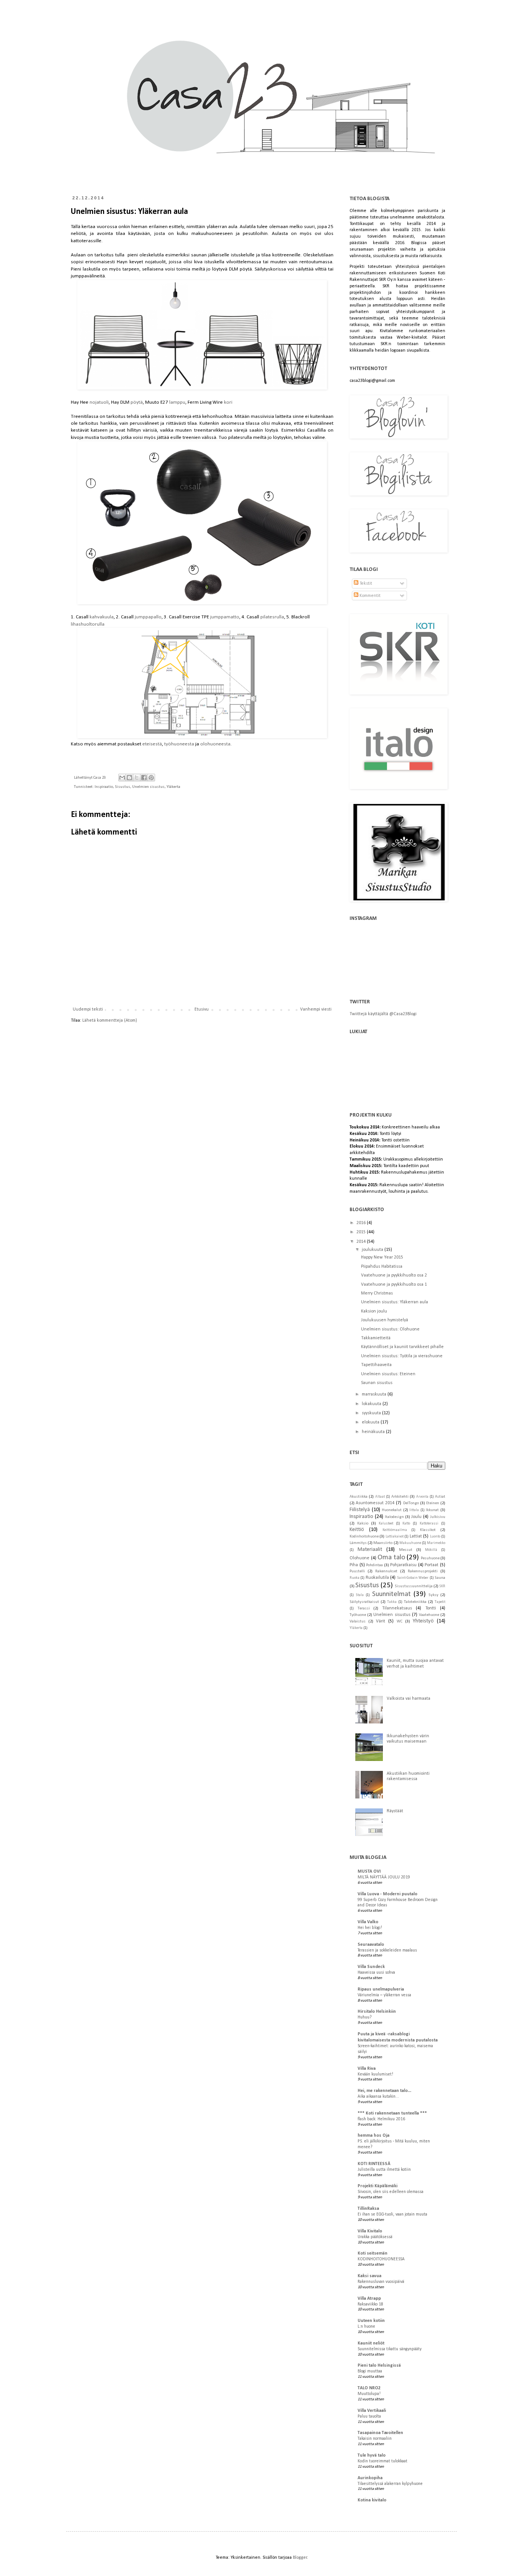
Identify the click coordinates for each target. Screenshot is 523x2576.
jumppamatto (225, 617)
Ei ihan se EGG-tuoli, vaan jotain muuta (392, 2214)
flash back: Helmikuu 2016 (381, 2119)
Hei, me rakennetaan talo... (384, 2091)
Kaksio (363, 1524)
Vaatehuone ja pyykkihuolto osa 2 (394, 1275)
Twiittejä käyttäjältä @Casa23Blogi (383, 1014)
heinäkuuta (374, 1432)
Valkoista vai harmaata (409, 1699)
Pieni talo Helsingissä (379, 2366)
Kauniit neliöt (371, 2343)
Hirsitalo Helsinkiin (377, 2012)
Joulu (416, 1517)
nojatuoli (99, 402)
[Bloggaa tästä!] (129, 778)
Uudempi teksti (88, 1009)
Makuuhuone (410, 1543)
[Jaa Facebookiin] (144, 778)
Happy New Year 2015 (382, 1257)
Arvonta (422, 1497)
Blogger (300, 2558)
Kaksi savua (369, 2276)
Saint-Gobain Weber (413, 1578)
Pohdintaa (374, 1565)
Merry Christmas (377, 1293)
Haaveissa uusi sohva (376, 1973)
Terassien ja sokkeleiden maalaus (387, 1950)
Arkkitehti (400, 1497)
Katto (406, 1524)
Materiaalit (370, 1550)
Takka (392, 1602)
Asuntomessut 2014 (375, 1503)
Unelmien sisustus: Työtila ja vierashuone (402, 1356)
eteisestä (152, 744)
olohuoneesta (215, 744)
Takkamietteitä (376, 1338)
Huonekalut (392, 1510)
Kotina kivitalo (372, 2500)
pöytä (137, 402)
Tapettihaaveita (376, 1365)
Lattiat (416, 1536)
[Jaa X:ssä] (137, 778)
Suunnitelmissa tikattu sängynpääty (390, 2349)
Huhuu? (365, 2017)
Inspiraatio (104, 787)
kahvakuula (102, 617)
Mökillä (431, 1550)
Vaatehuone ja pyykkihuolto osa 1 (394, 1285)
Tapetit (440, 1602)
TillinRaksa (368, 2209)
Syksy (433, 1595)
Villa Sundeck (371, 1967)
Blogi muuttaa (370, 2371)
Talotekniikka (415, 1602)
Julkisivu (438, 1517)
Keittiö (357, 1530)
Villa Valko (368, 1922)
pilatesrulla (272, 617)
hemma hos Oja (373, 2136)
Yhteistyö (423, 1621)
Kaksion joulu (374, 1311)
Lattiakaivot (395, 1537)
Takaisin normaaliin (375, 2439)
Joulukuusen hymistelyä (385, 1320)
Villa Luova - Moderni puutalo (387, 1894)
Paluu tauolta (369, 2416)
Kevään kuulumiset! (375, 2074)
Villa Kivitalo (370, 2231)
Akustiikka (359, 1497)
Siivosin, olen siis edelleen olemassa (391, 2192)
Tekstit (365, 584)
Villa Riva (367, 2069)
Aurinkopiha (370, 2478)
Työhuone (358, 1615)
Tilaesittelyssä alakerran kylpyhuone (390, 2484)
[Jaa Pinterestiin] (151, 778)
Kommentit (369, 596)
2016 (362, 1223)
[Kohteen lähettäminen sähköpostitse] (122, 778)
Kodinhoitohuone (364, 1537)
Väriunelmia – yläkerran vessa (384, 1995)
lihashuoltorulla (88, 624)
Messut (406, 1550)
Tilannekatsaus (397, 1608)
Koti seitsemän (373, 2253)
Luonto (435, 1537)
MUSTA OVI (369, 1872)
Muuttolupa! (369, 2394)
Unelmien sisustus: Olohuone (390, 1329)
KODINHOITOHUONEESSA (381, 2259)
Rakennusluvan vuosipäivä (381, 2282)
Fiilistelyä (360, 1510)
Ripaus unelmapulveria (381, 1989)
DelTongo (411, 1503)
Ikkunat (432, 1510)
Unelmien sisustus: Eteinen (388, 1374)
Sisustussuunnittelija (414, 1586)
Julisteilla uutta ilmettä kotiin (384, 2170)
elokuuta (371, 1422)
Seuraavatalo (371, 1945)
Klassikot (428, 1530)
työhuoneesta (179, 744)
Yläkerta (173, 787)
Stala (360, 1595)
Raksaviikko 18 (370, 2304)
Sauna (440, 1578)
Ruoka (355, 1578)
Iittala (414, 1510)
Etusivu (202, 1009)
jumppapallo (148, 617)
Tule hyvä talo (372, 2455)
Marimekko (436, 1543)
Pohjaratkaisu (403, 1565)
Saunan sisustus (377, 1383)
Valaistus (358, 1621)
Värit (381, 1621)
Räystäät (395, 1811)
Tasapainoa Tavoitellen (380, 2433)
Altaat (380, 1497)
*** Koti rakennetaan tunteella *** (392, 2113)
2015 (362, 1232)
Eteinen (433, 1503)
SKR (442, 1586)
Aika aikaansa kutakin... (378, 2097)
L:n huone (366, 2327)
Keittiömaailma (395, 1530)
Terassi (364, 1608)
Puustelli (357, 1571)
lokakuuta (372, 1404)
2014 (362, 1242)
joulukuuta (373, 1250)
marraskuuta (375, 1394)
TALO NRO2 (369, 2388)
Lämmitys (358, 1543)
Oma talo (391, 1558)
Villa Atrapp (369, 2299)
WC (400, 1621)
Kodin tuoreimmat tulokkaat (382, 2461)
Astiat (440, 1497)
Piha (354, 1565)
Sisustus (123, 787)
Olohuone (360, 1558)
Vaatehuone (429, 1615)
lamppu (177, 402)
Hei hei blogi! (370, 1928)
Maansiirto (383, 1543)
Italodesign (394, 1517)
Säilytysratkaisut (364, 1602)
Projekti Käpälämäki (378, 2186)
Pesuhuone (430, 1558)
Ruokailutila (377, 1578)
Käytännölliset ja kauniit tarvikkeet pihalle (402, 1347)
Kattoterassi (429, 1524)
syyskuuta (372, 1413)
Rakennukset (386, 1571)
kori (228, 402)
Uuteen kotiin (371, 2321)
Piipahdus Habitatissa (382, 1267)
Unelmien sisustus (148, 787)
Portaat (431, 1565)
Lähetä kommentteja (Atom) (110, 1021)
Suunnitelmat (391, 1594)
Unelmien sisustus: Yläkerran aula (395, 1302)
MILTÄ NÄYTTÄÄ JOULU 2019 (384, 1877)
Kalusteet (386, 1524)
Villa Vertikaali (372, 2411)
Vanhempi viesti (316, 1009)
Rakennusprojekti (423, 1571)
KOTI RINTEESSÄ (374, 2164)
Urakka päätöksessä (375, 2237)
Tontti (431, 1608)
